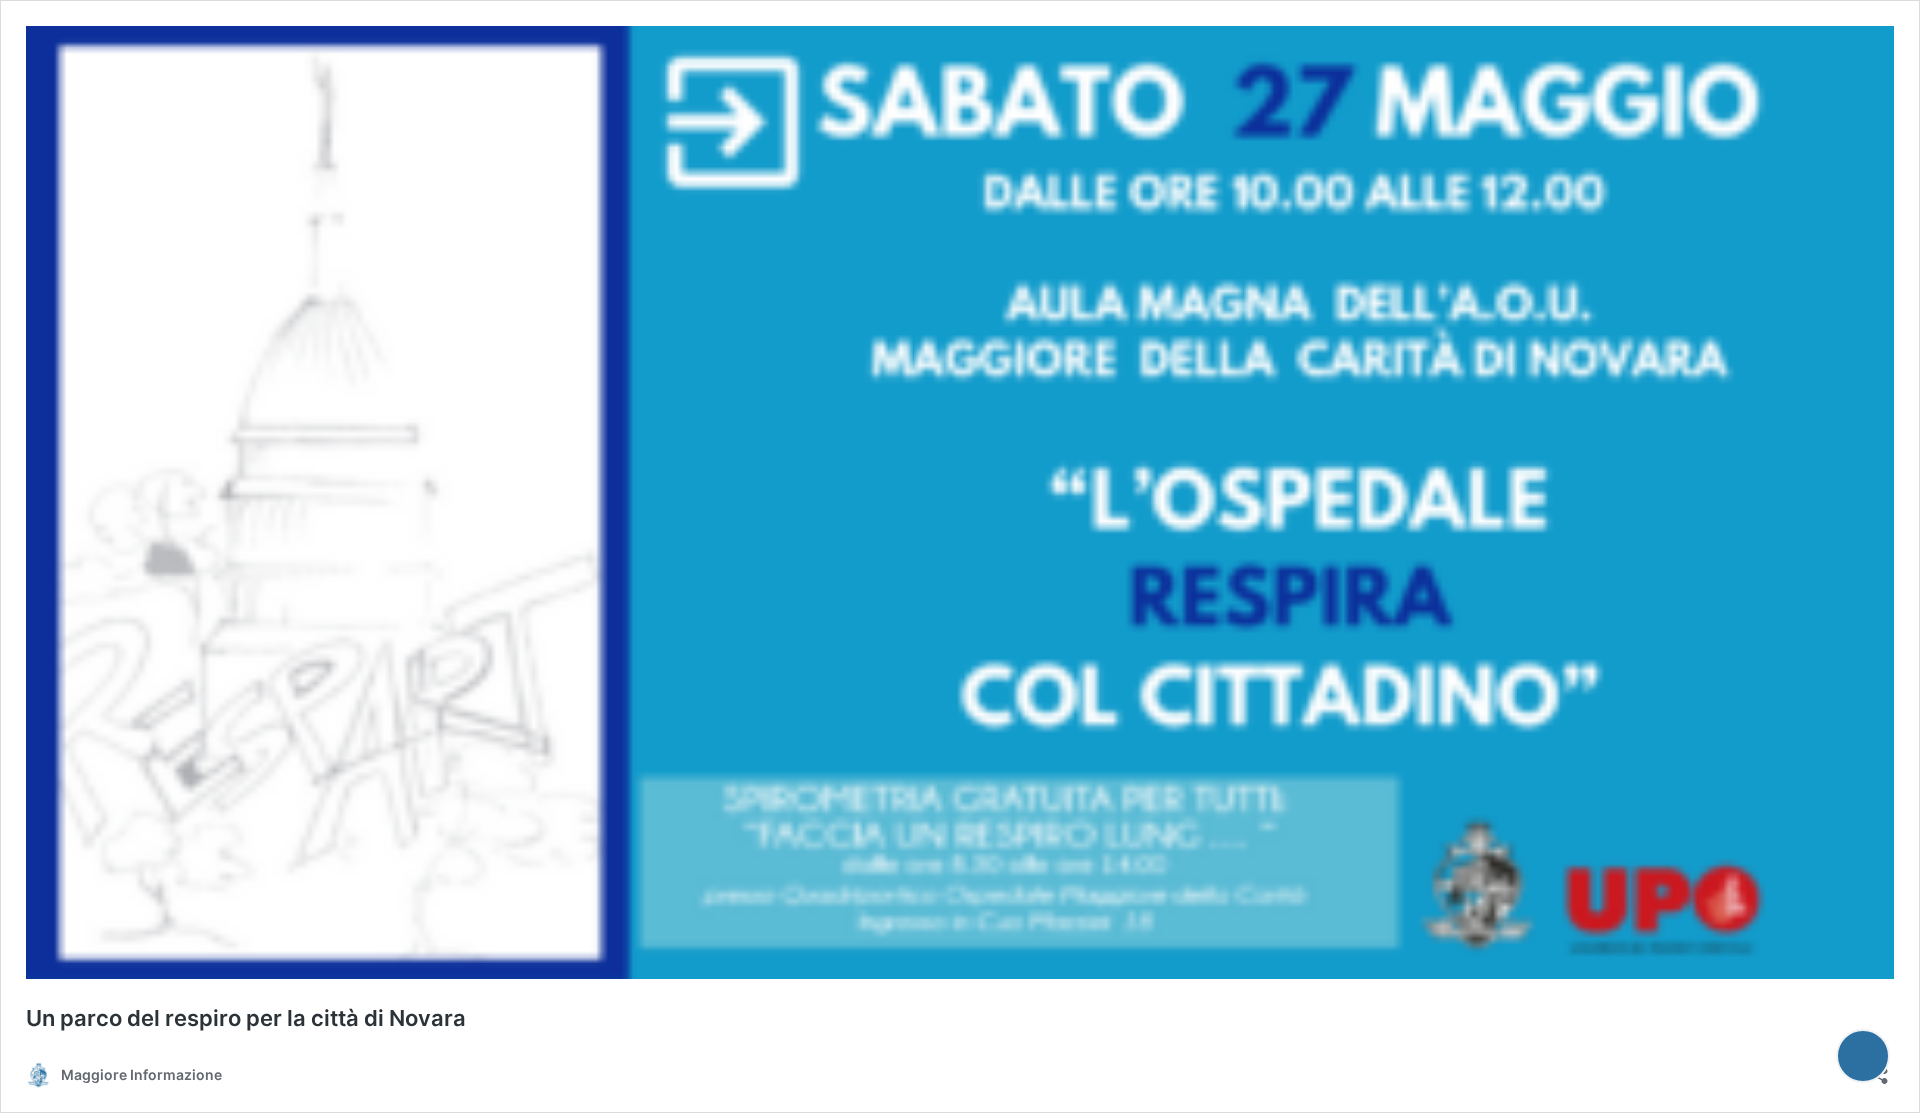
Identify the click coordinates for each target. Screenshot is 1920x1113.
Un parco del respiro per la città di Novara (246, 1018)
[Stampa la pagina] (1863, 1056)
